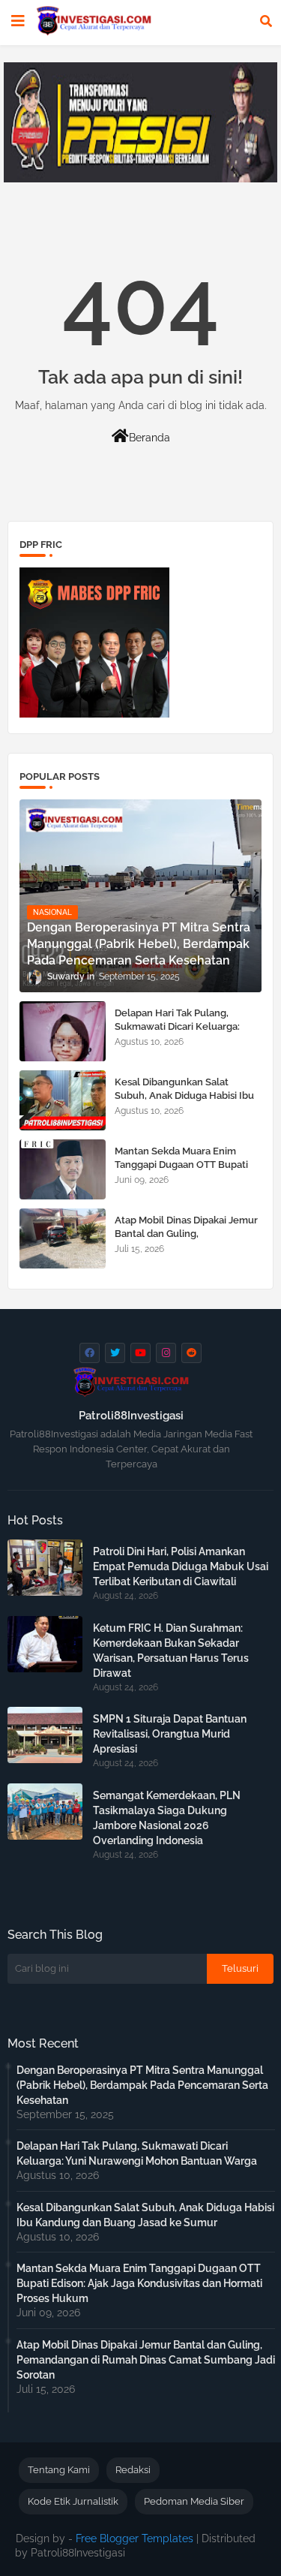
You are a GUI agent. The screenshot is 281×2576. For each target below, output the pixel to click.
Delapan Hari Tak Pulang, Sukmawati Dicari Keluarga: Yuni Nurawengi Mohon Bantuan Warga (177, 1034)
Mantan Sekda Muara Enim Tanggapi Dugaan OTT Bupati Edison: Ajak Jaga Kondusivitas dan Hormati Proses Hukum (184, 1172)
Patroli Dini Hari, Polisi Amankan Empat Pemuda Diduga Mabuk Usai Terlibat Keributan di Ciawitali (181, 1566)
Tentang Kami (59, 2470)
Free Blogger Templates (135, 2538)
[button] (266, 21)
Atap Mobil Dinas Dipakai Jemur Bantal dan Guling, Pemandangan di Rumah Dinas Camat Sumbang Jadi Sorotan (186, 1241)
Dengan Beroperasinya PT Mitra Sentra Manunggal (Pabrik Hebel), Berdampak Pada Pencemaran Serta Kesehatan (142, 2085)
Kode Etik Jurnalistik (73, 2501)
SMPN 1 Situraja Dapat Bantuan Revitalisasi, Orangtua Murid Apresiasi (170, 1734)
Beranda (149, 438)
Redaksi (133, 2470)
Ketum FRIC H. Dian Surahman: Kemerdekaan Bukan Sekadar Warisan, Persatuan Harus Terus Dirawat (171, 1651)
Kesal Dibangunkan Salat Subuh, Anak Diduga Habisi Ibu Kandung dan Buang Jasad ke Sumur (184, 1103)
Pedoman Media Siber (194, 2501)
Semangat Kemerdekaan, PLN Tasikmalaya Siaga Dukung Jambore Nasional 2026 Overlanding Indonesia (167, 1818)
